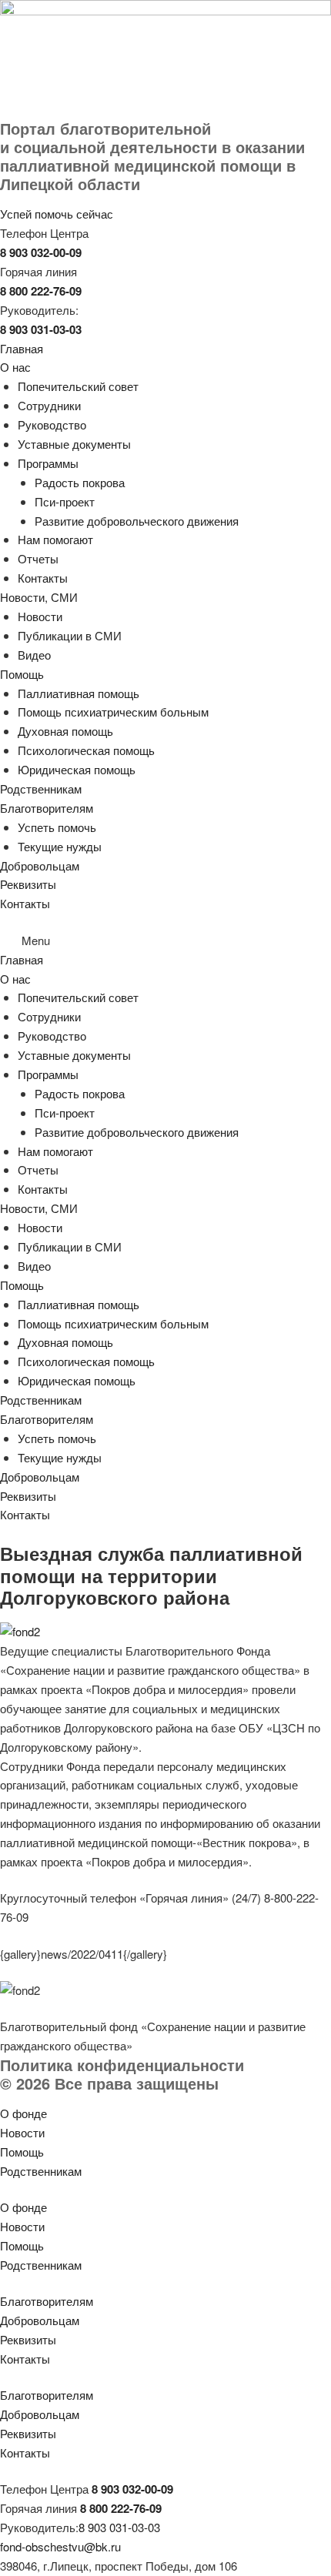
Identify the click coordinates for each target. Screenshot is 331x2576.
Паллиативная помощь (79, 693)
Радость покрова (80, 482)
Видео (34, 655)
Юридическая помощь (77, 769)
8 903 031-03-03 (119, 2527)
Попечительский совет (78, 386)
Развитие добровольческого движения (137, 521)
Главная (22, 348)
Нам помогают (55, 539)
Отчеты (38, 558)
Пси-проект (65, 501)
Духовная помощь (65, 731)
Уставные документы (74, 444)
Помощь (22, 674)
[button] (165, 941)
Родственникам (41, 789)
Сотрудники (49, 405)
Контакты (43, 578)
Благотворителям (47, 808)
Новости (40, 616)
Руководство (52, 424)
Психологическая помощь (86, 750)
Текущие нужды (60, 846)
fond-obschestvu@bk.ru (60, 2546)
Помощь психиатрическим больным (113, 712)
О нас (15, 367)
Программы (48, 463)
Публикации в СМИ (70, 635)
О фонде (23, 2113)
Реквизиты (28, 884)
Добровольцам (40, 865)
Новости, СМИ (39, 597)
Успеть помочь (57, 827)
